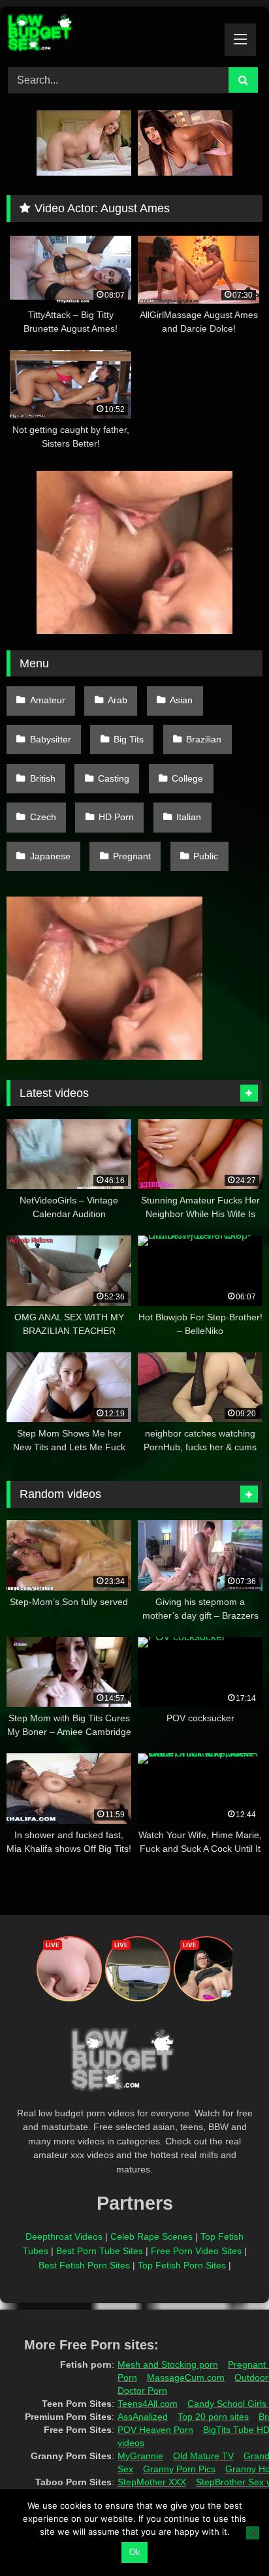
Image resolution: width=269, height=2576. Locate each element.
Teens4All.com (148, 2404)
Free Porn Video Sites (196, 2251)
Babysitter (51, 739)
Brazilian (204, 739)
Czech (43, 817)
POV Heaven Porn (155, 2430)
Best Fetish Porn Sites (84, 2265)
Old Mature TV (203, 2456)
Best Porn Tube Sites (100, 2251)
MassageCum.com (186, 2377)
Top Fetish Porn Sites (182, 2265)
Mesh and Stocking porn (168, 2364)
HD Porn (116, 817)
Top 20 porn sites (213, 2417)
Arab (118, 700)
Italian (189, 817)
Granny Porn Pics (179, 2469)
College (187, 778)
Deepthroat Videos (64, 2236)
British (43, 778)
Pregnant (132, 856)
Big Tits (129, 739)
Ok (135, 2552)
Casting (114, 778)
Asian (181, 700)
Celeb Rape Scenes (151, 2236)
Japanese (50, 856)
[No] (253, 2533)
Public (206, 856)
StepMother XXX (152, 2482)
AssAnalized (143, 2417)
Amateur (48, 700)
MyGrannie (140, 2456)
